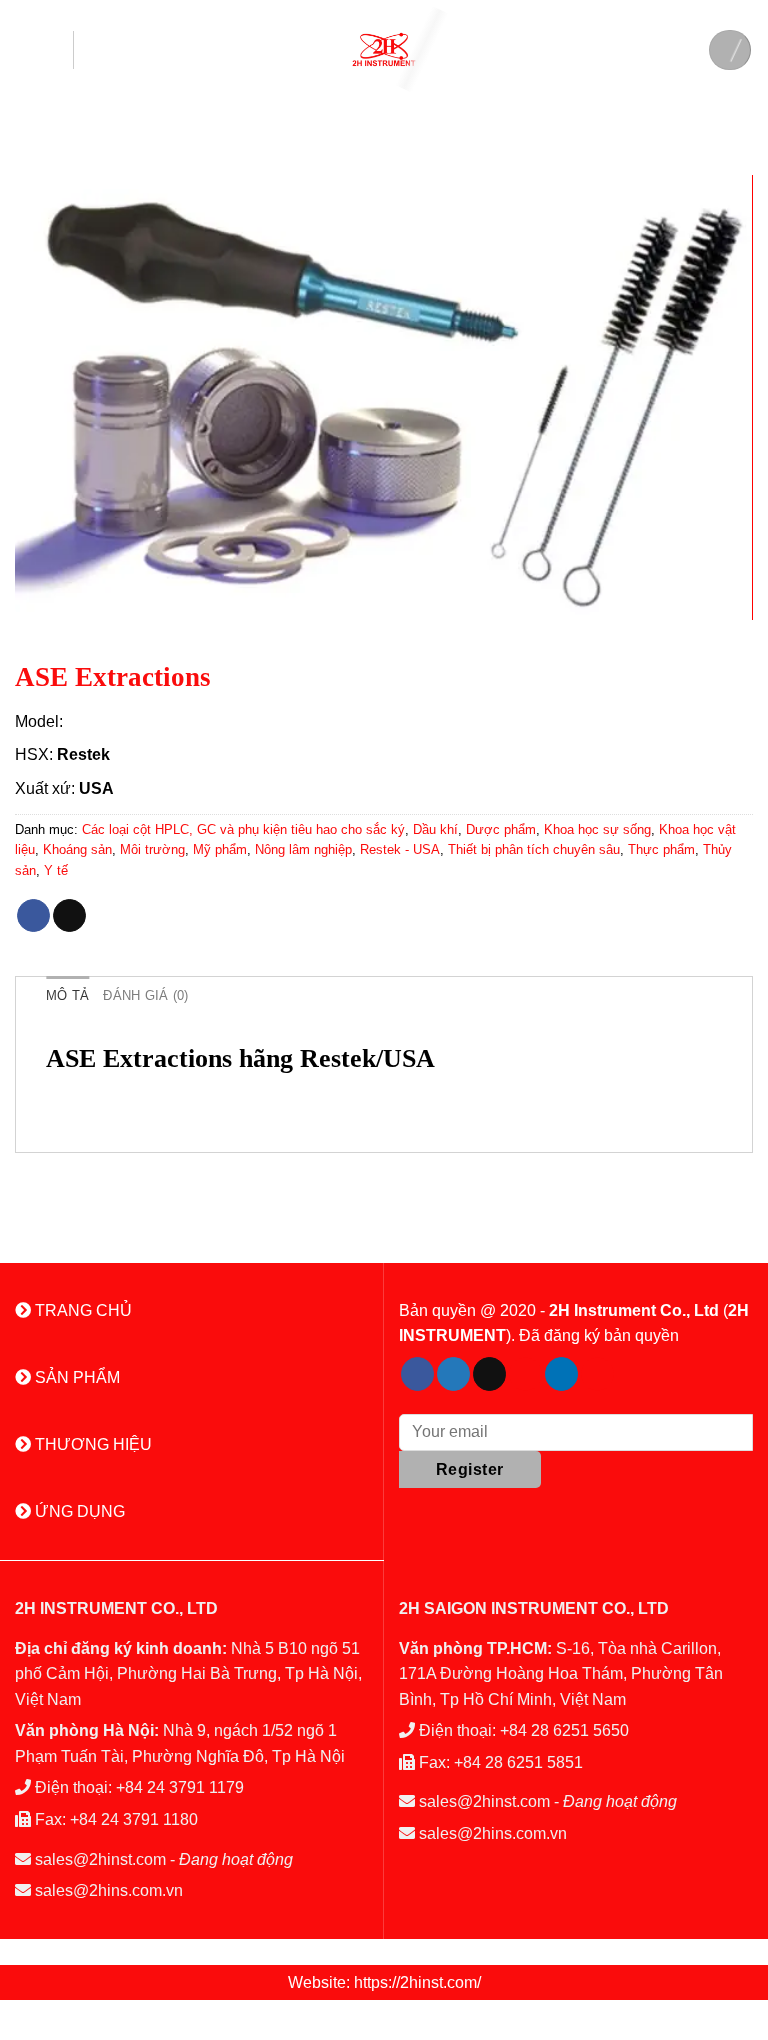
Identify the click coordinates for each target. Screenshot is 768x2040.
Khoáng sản (77, 849)
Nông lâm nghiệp (303, 849)
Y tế (56, 870)
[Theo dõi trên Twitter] (453, 1374)
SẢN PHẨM (75, 1377)
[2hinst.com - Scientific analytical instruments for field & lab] (384, 49)
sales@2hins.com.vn (109, 1890)
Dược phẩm (501, 829)
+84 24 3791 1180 (134, 1819)
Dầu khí (435, 829)
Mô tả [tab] (67, 995)
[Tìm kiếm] (730, 50)
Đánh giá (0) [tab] (145, 995)
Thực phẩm (661, 849)
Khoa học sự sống (597, 829)
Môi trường (152, 849)
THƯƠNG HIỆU (91, 1444)
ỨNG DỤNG (78, 1511)
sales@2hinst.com (100, 1859)
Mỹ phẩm (220, 849)
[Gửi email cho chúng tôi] (489, 1374)
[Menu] (44, 50)
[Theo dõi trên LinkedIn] (561, 1374)
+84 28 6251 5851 (518, 1762)
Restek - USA (400, 849)
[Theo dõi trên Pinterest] (525, 1374)
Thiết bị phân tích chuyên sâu (534, 849)
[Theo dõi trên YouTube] (597, 1374)
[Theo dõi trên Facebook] (417, 1374)
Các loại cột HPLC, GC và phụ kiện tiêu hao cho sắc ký (243, 829)
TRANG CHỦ (81, 1310)
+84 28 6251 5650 (564, 1730)
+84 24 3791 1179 (180, 1787)
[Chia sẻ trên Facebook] (33, 916)
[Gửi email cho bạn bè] (69, 916)
